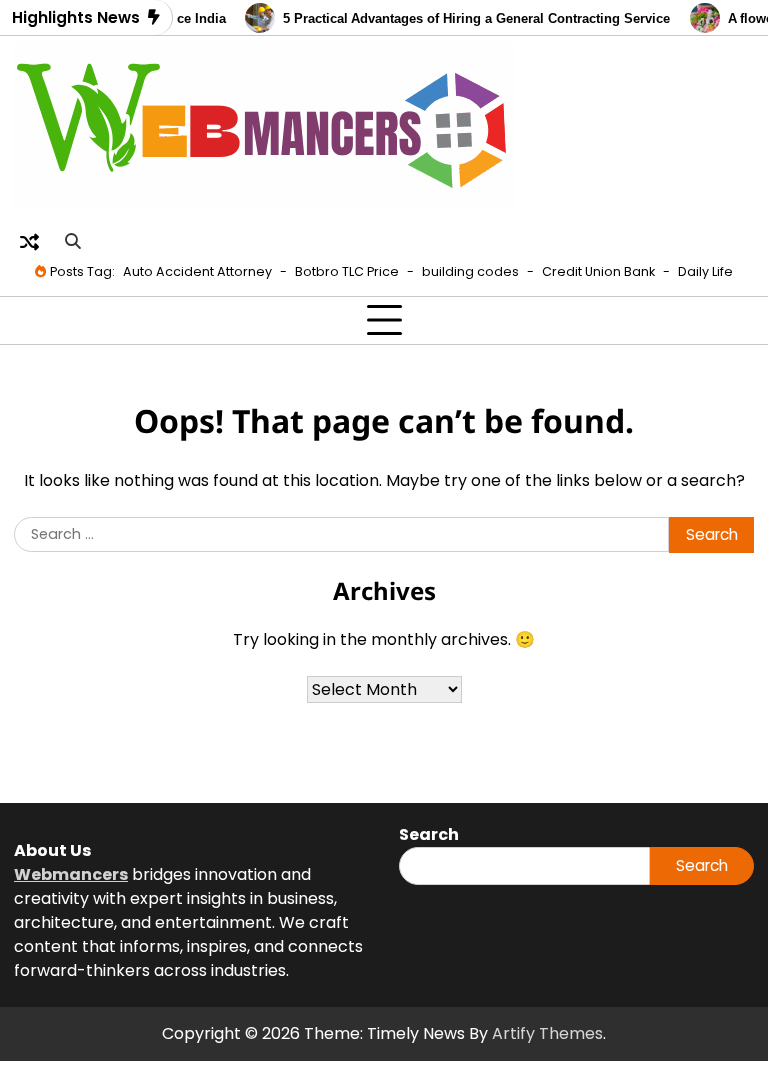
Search (702, 865)
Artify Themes (547, 1033)
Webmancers (71, 874)
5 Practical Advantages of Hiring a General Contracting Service (471, 18)
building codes (470, 271)
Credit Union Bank (598, 271)
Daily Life (705, 271)
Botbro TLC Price (347, 271)
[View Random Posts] (29, 242)
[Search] (72, 242)
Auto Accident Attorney (197, 271)
